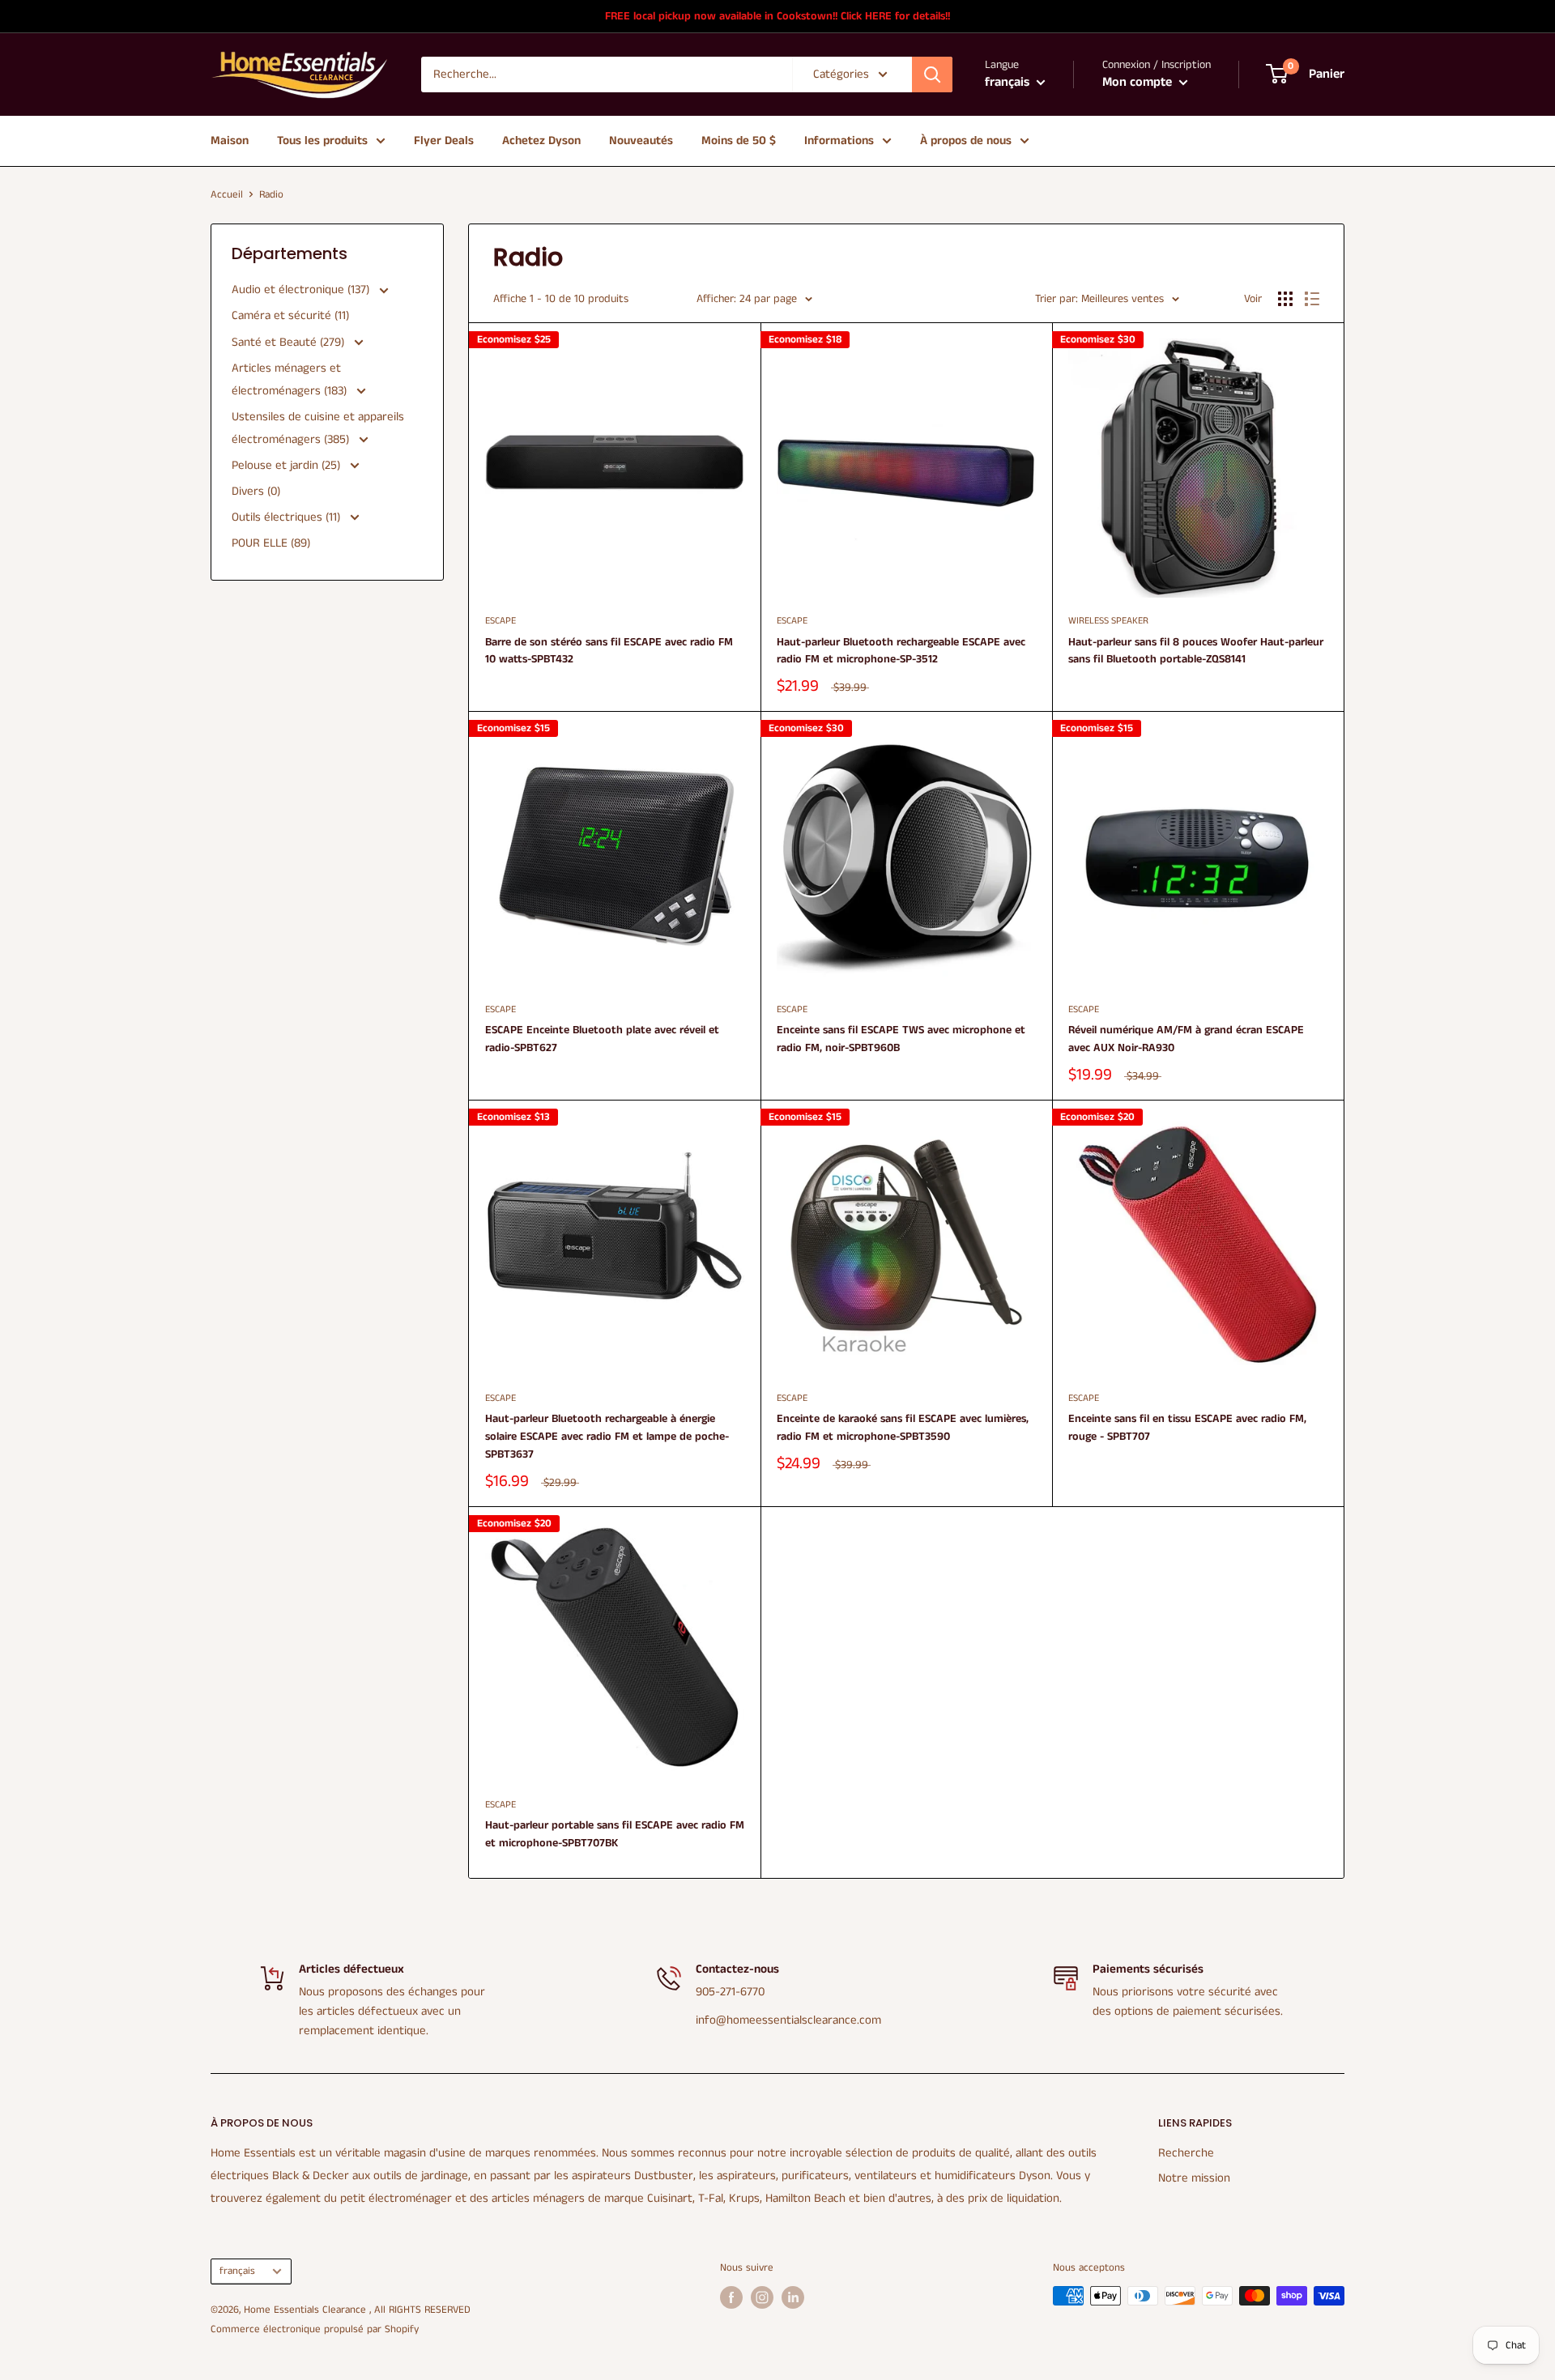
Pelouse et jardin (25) (288, 465)
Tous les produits (322, 141)
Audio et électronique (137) (302, 290)
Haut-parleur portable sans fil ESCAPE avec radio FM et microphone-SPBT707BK (615, 1834)
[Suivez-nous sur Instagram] (762, 2297)
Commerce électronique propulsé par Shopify (315, 2329)
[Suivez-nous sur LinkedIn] (793, 2297)
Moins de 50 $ (739, 141)
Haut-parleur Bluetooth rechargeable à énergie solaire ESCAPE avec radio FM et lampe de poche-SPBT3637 (607, 1436)
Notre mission (1194, 2178)
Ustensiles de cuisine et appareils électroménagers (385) (318, 428)
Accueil (227, 195)
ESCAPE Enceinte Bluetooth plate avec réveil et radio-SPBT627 (602, 1039)
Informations (839, 141)
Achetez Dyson (541, 141)
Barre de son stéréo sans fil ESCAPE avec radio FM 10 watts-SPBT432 (609, 651)
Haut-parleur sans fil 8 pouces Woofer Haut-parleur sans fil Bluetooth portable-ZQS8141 (1196, 651)
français (237, 2271)
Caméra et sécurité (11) (290, 315)
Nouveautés (641, 141)
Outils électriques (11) (288, 517)
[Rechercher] (932, 75)
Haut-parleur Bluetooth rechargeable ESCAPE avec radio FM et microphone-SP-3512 (901, 651)
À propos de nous (966, 141)
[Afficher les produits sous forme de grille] (1285, 299)
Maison (230, 141)
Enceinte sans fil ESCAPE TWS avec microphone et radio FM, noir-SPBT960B (901, 1039)
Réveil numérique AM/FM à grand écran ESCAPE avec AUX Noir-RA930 (1186, 1039)
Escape (501, 621)
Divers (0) (256, 491)
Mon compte (1139, 82)
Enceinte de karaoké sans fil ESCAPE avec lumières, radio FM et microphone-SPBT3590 (903, 1428)
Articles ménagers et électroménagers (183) (291, 379)
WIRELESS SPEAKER (1108, 621)
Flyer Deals (444, 141)
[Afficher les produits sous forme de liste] (1312, 299)
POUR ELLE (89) (271, 543)
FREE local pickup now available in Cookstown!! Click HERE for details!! (777, 16)
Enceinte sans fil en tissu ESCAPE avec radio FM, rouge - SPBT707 (1187, 1428)
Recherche (1186, 2153)
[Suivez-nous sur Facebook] (731, 2297)
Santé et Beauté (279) (290, 342)
